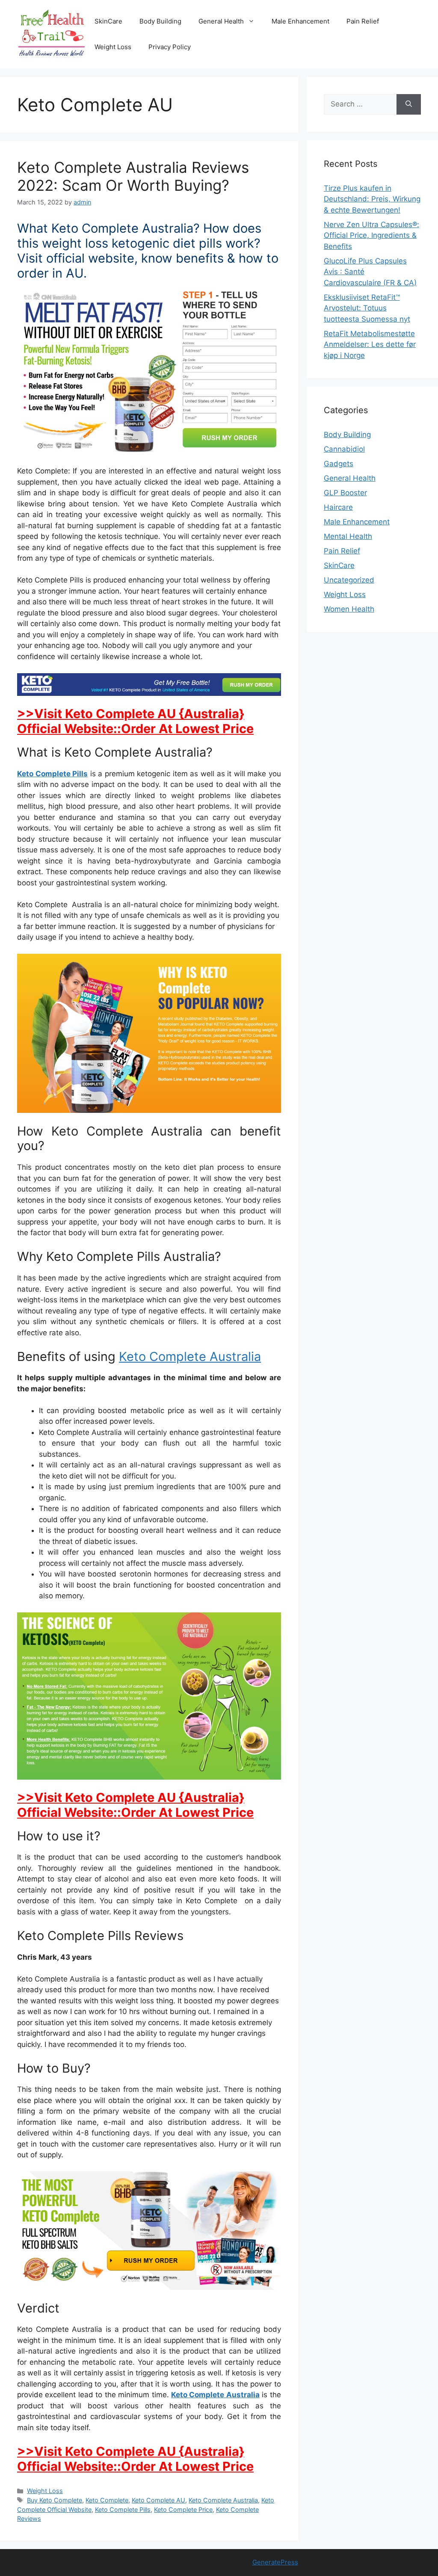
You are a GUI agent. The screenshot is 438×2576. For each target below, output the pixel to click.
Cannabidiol (344, 449)
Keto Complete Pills (52, 774)
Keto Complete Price (183, 2509)
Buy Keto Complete (55, 2500)
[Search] (409, 104)
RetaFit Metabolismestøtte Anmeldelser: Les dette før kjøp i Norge (370, 345)
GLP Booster (345, 493)
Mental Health (348, 536)
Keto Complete (107, 2500)
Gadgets (339, 464)
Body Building (160, 21)
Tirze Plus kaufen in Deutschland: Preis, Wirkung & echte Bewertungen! (372, 199)
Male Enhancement (300, 21)
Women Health (349, 609)
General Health (221, 21)
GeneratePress (275, 2562)
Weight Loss (113, 47)
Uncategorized (349, 580)
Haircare (338, 507)
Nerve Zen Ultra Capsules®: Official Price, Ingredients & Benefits (371, 235)
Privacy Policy (170, 47)
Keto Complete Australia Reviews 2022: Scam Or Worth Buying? (133, 176)
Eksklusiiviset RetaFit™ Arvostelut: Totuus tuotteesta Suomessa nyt (367, 308)
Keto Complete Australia (190, 1356)
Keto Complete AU (158, 2500)
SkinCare (108, 21)
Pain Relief (363, 21)
